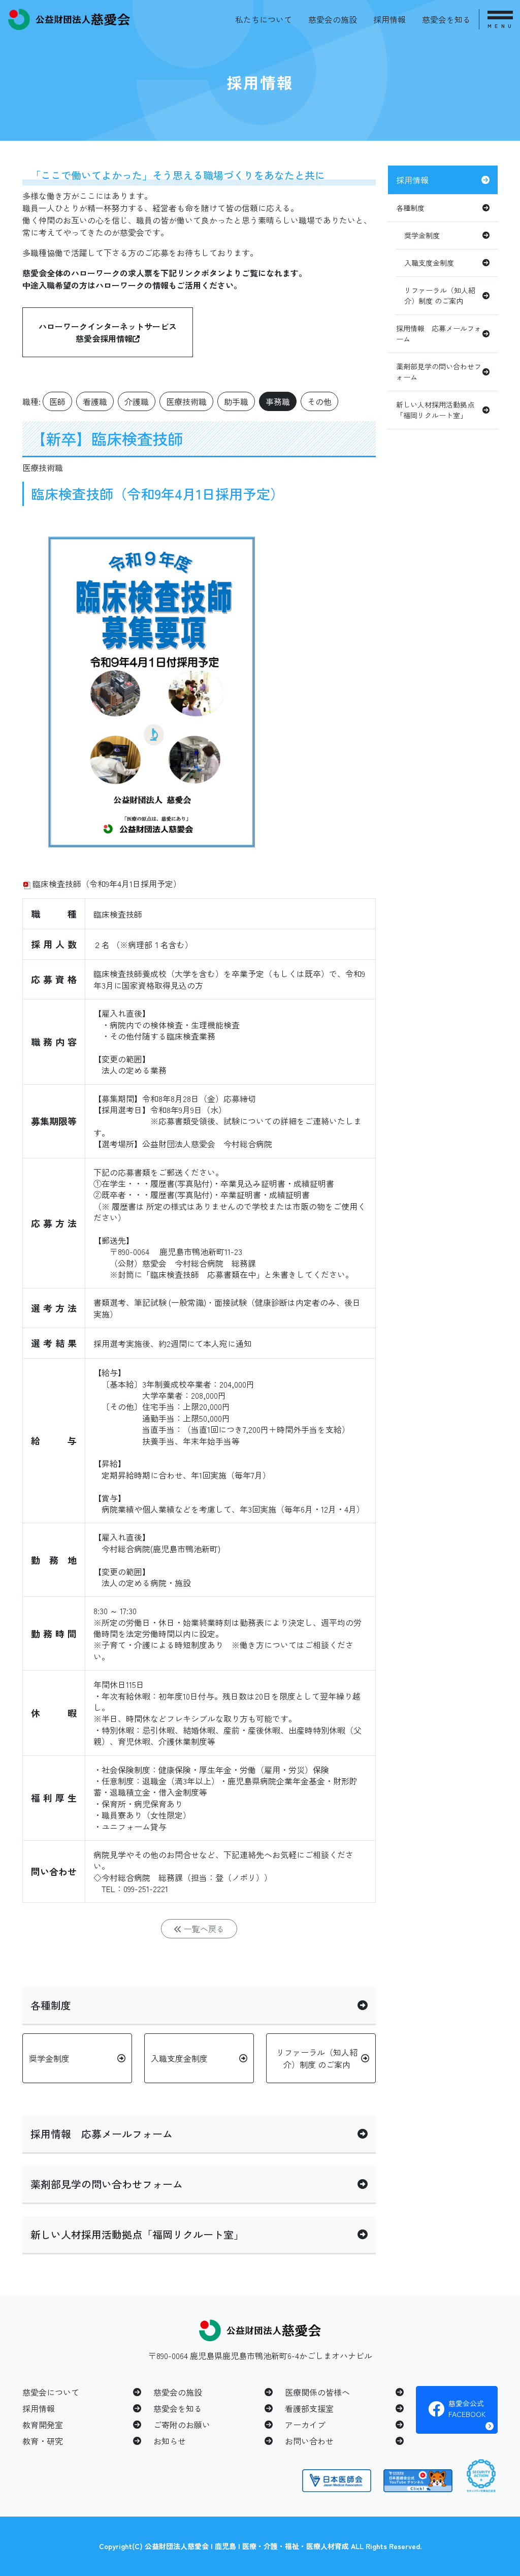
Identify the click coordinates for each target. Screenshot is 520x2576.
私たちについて (264, 19)
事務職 (278, 401)
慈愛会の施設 (333, 19)
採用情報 (389, 19)
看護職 (95, 401)
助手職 (236, 401)
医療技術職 (186, 401)
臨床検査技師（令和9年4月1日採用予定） (107, 884)
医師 (57, 401)
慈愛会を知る (446, 19)
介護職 (137, 401)
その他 (319, 401)
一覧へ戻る (203, 1929)
